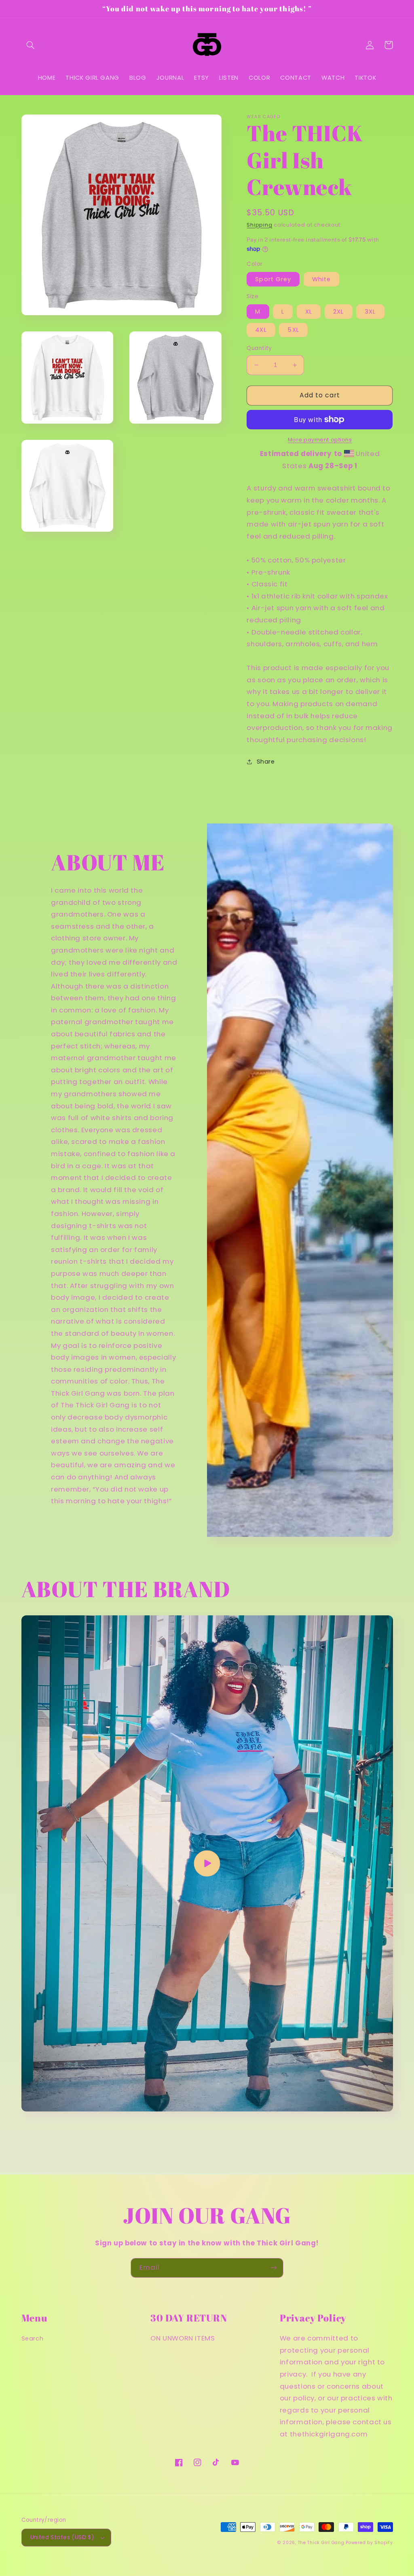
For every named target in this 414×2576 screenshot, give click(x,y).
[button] (31, 45)
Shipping (259, 225)
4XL (261, 330)
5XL (293, 330)
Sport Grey (273, 279)
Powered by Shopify (369, 2543)
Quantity (259, 348)
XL (309, 312)
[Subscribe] (274, 2268)
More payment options (320, 440)
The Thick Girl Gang (321, 2543)
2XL (338, 312)
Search (33, 2338)
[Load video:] (207, 1863)
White (321, 279)
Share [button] (266, 762)
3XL (370, 312)
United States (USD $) (62, 2537)
